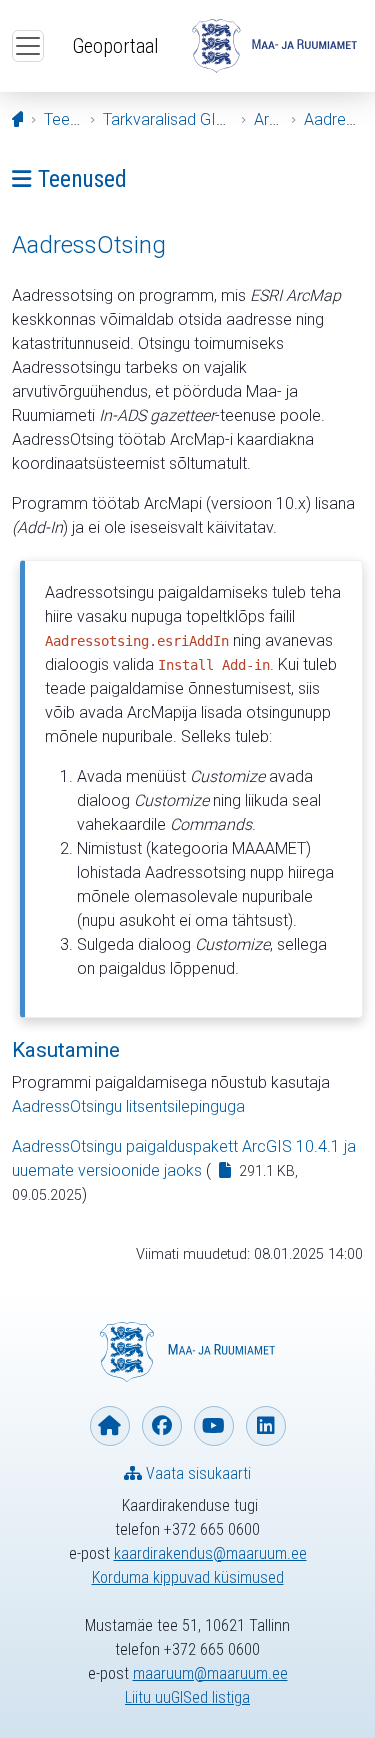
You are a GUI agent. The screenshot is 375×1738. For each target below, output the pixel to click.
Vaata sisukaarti (196, 1473)
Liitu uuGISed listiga (187, 1697)
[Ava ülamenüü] (28, 46)
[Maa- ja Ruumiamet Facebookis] (162, 1426)
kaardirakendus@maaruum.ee (210, 1553)
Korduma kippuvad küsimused (188, 1577)
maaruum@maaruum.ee (210, 1673)
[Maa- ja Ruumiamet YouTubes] (214, 1426)
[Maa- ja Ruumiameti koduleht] (110, 1426)
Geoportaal (115, 46)
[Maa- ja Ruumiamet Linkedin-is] (266, 1426)
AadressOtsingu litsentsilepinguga (128, 1106)
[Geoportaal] (274, 46)
